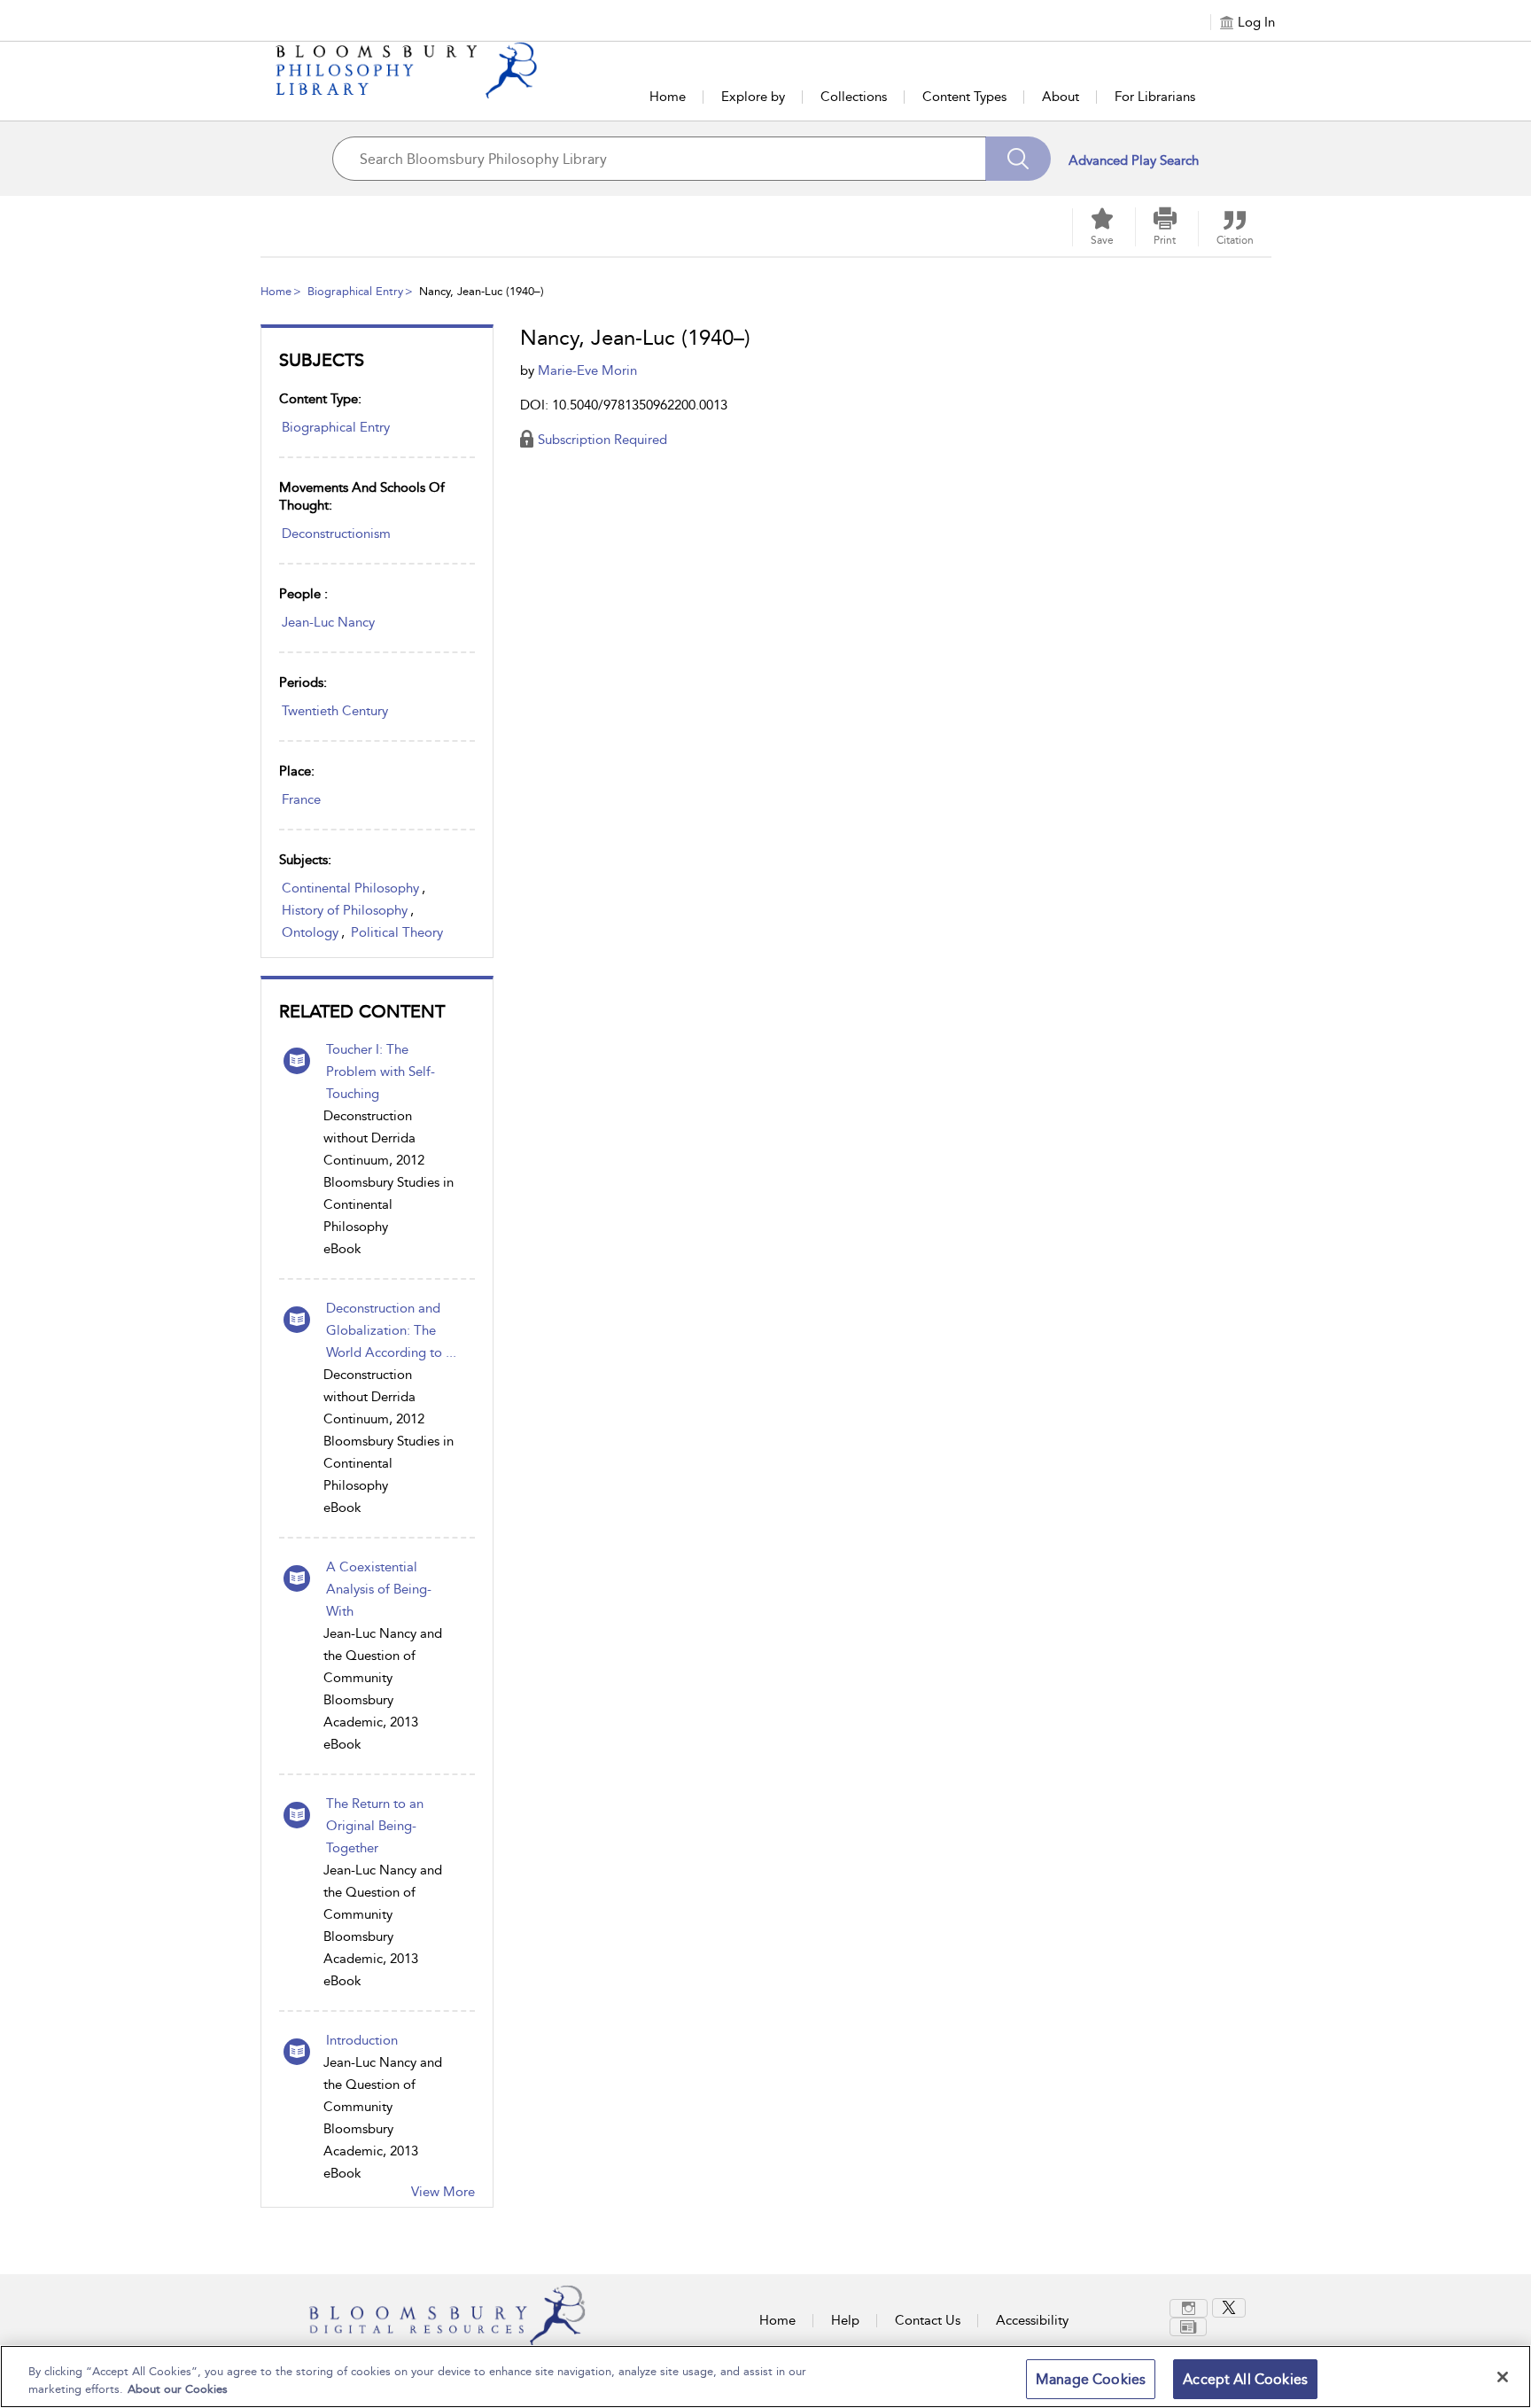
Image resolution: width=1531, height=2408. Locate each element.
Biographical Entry (355, 291)
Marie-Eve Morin (587, 370)
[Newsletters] (1188, 2327)
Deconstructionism (336, 534)
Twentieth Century (335, 711)
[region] (765, 2377)
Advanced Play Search (1134, 160)
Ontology (310, 932)
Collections (854, 97)
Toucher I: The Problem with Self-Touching (381, 1072)
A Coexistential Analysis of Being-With (379, 1589)
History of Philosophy (345, 910)
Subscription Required (602, 440)
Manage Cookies (1091, 2379)
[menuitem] (1191, 2308)
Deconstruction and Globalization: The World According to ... (391, 1330)
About (1061, 97)
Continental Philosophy (350, 888)
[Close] (1503, 2377)
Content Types (964, 97)
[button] (1165, 227)
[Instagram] (1189, 2308)
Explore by (753, 97)
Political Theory (397, 932)
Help (845, 2320)
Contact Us (928, 2320)
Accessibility (1032, 2320)
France (301, 799)
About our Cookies (178, 2389)
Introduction (362, 2040)
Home (668, 97)
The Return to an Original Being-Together (375, 1826)
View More (443, 2192)
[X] (1229, 2308)
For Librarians (1155, 97)
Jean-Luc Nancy (328, 622)
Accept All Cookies (1245, 2379)
